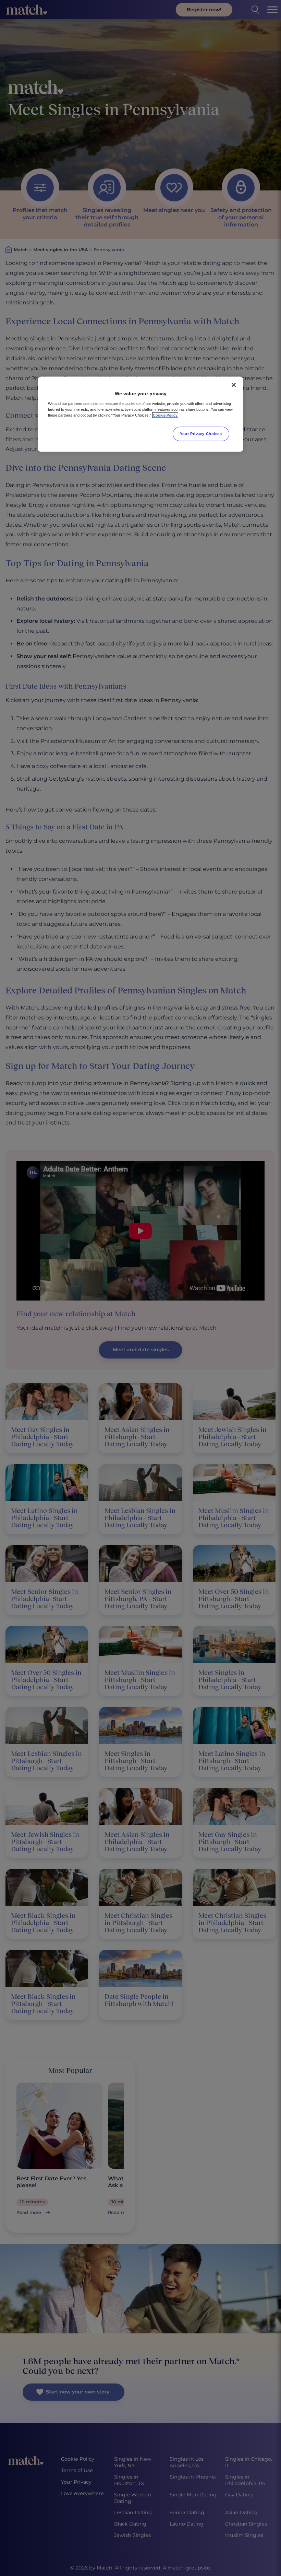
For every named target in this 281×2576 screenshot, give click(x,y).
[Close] (234, 385)
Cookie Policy (165, 415)
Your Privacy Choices (201, 433)
